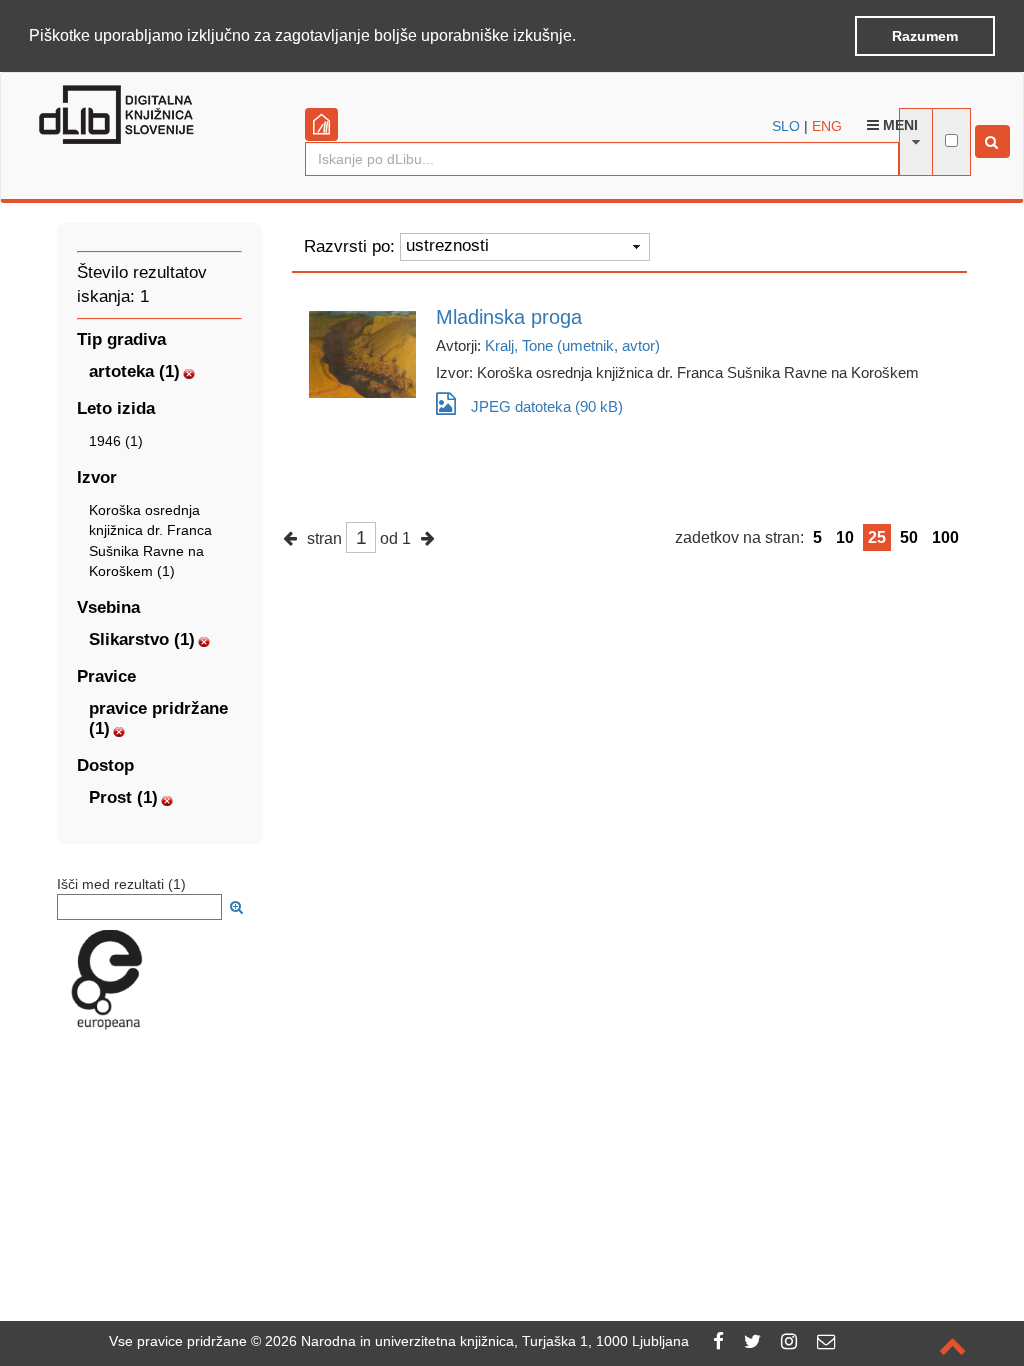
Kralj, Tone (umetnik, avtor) (572, 345)
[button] (583, 37)
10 (845, 537)
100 (945, 537)
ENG (827, 126)
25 (877, 537)
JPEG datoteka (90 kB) (547, 406)
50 (909, 537)
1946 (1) (116, 441)
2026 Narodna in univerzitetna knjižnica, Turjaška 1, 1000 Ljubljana (477, 1341)
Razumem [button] (925, 36)
